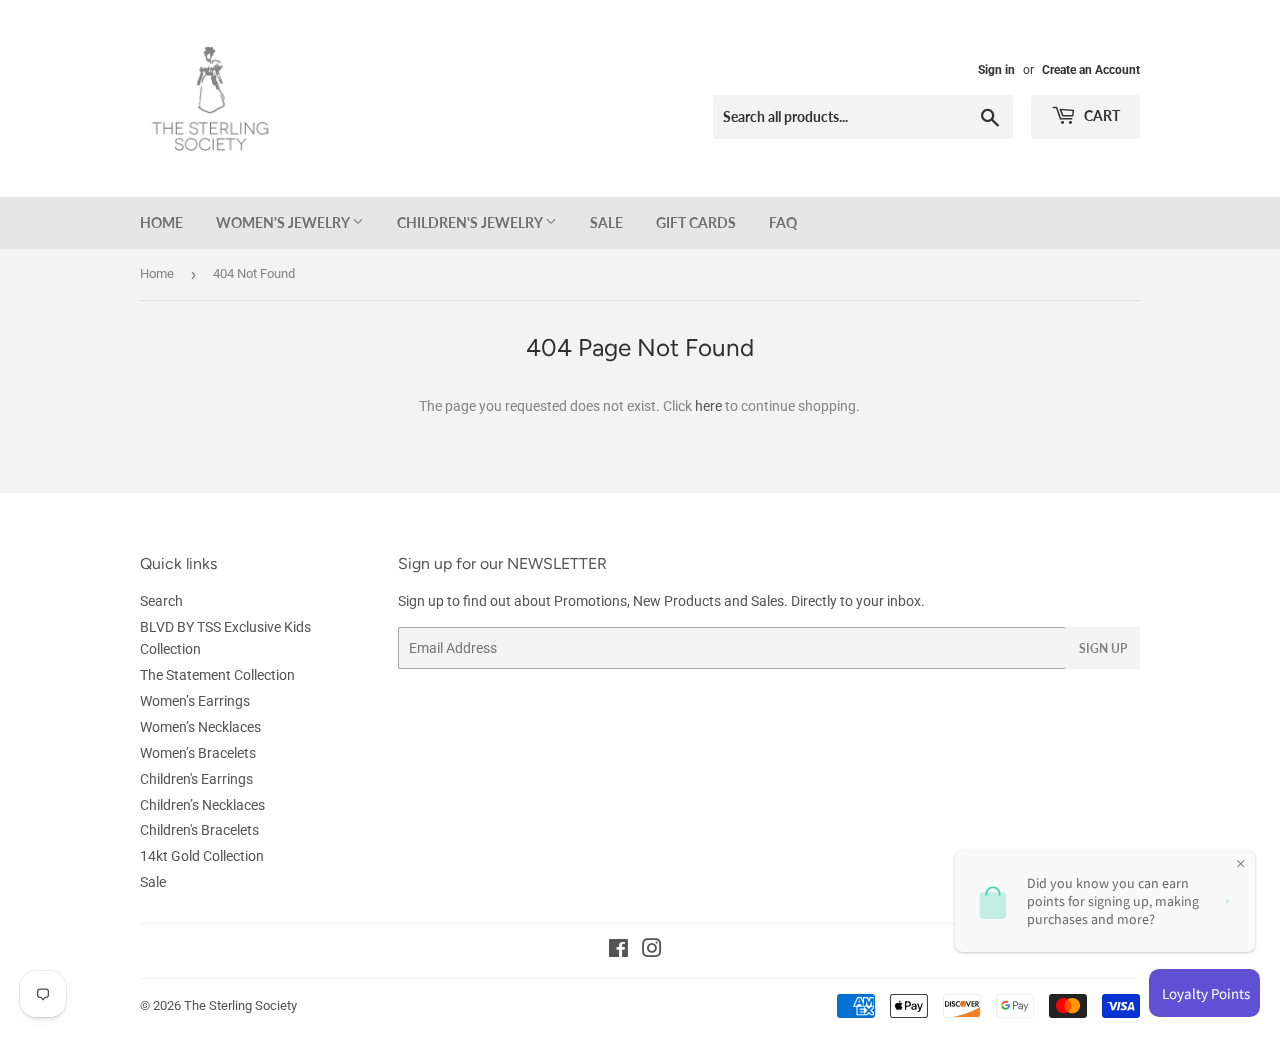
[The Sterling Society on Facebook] (618, 951)
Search (161, 601)
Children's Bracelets (199, 830)
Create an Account (1091, 70)
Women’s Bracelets (198, 753)
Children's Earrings (196, 779)
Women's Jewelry (284, 222)
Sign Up (1103, 648)
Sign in (996, 70)
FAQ (783, 222)
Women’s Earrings (195, 701)
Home (161, 222)
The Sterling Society (240, 1005)
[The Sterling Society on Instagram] (652, 951)
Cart (1100, 115)
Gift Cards (696, 222)
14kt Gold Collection (202, 856)
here (708, 406)
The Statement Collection (217, 675)
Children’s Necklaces (202, 805)
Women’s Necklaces (200, 727)
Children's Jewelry (471, 222)
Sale (606, 222)
